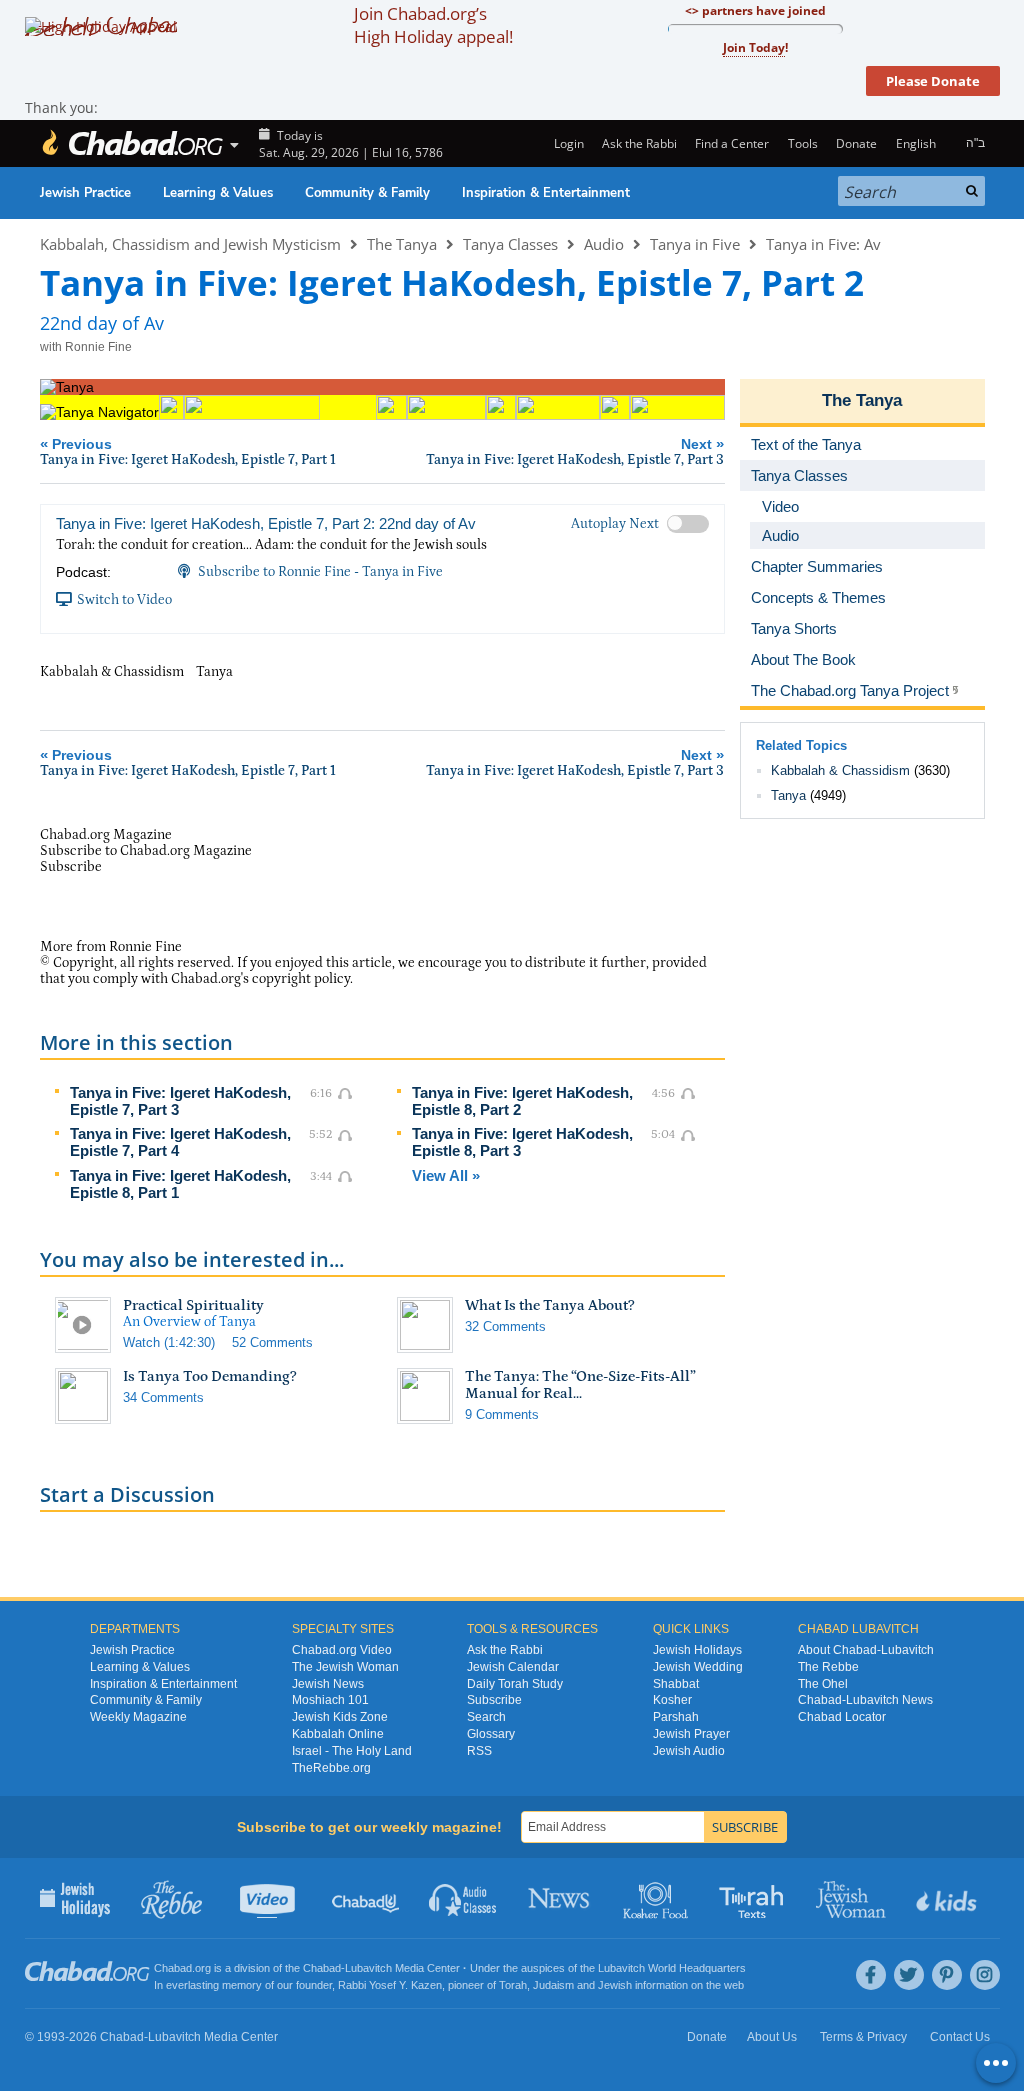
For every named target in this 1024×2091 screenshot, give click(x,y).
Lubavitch (368, 1968)
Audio (604, 244)
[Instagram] (985, 1975)
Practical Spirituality (193, 1305)
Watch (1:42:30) (169, 1342)
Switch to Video (124, 600)
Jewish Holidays (697, 1650)
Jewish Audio (689, 1751)
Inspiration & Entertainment (546, 193)
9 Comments (502, 1414)
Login (567, 143)
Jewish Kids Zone (340, 1717)
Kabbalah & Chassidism (840, 770)
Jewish (615, 1985)
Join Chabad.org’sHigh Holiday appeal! (433, 25)
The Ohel (823, 1684)
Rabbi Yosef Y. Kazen (390, 1985)
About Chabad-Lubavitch (866, 1650)
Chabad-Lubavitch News (865, 1700)
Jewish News (328, 1684)
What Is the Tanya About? (550, 1305)
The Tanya (402, 244)
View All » (446, 1175)
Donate (856, 143)
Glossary (491, 1734)
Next (575, 451)
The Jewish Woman (345, 1667)
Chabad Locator (842, 1717)
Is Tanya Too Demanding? (210, 1376)
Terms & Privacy (863, 2037)
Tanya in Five (695, 244)
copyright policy (301, 979)
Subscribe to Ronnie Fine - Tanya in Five (320, 572)
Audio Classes (463, 1898)
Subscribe (494, 1700)
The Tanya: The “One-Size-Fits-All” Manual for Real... (580, 1385)
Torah (513, 1985)
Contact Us (960, 2037)
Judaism (553, 1985)
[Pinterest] (947, 1975)
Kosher (672, 1700)
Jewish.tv (269, 1898)
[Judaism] (132, 143)
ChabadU (366, 1898)
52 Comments (272, 1342)
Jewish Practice (85, 193)
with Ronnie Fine (86, 347)
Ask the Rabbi (639, 143)
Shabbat (676, 1684)
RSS (479, 1751)
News (560, 1898)
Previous (188, 451)
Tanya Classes (510, 244)
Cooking (657, 1898)
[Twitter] (909, 1975)
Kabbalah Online (338, 1734)
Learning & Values (218, 193)
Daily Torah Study (515, 1684)
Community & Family (367, 193)
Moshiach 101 (330, 1700)
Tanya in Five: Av (823, 244)
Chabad (322, 1968)
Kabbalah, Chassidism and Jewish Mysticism (190, 244)
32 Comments (505, 1326)
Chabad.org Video (342, 1650)
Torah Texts (754, 1898)
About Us (772, 2037)
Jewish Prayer (691, 1734)
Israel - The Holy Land (352, 1751)
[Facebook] (871, 1975)
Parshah (676, 1717)
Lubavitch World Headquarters (672, 1968)
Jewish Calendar (513, 1667)
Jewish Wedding (698, 1667)
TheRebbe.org (331, 1768)
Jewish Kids (948, 1898)
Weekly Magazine (138, 1717)
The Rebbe (828, 1667)
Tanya (788, 795)
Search (486, 1717)
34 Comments (163, 1397)
